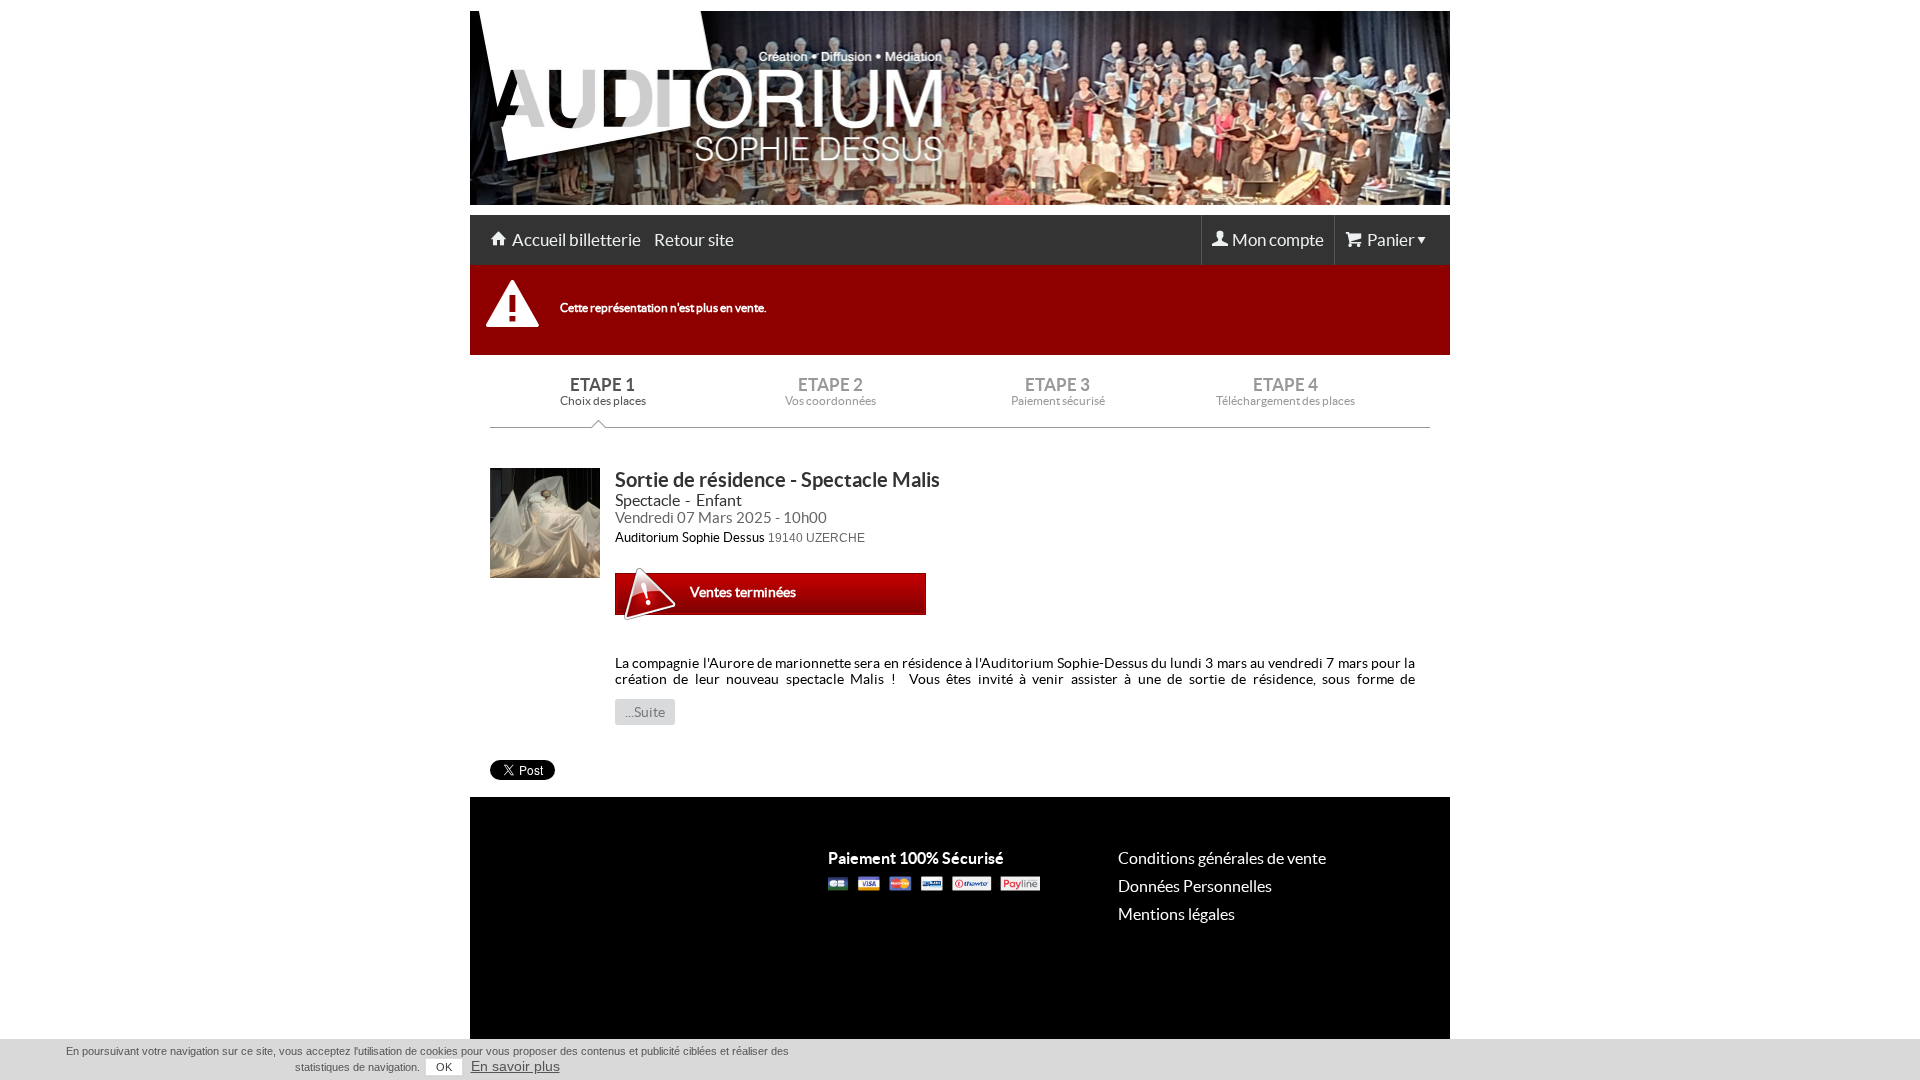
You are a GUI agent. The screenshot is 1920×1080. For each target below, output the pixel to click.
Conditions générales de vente (1222, 858)
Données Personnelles (1195, 886)
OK (444, 1067)
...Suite (645, 712)
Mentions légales (1176, 914)
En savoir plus (515, 1066)
